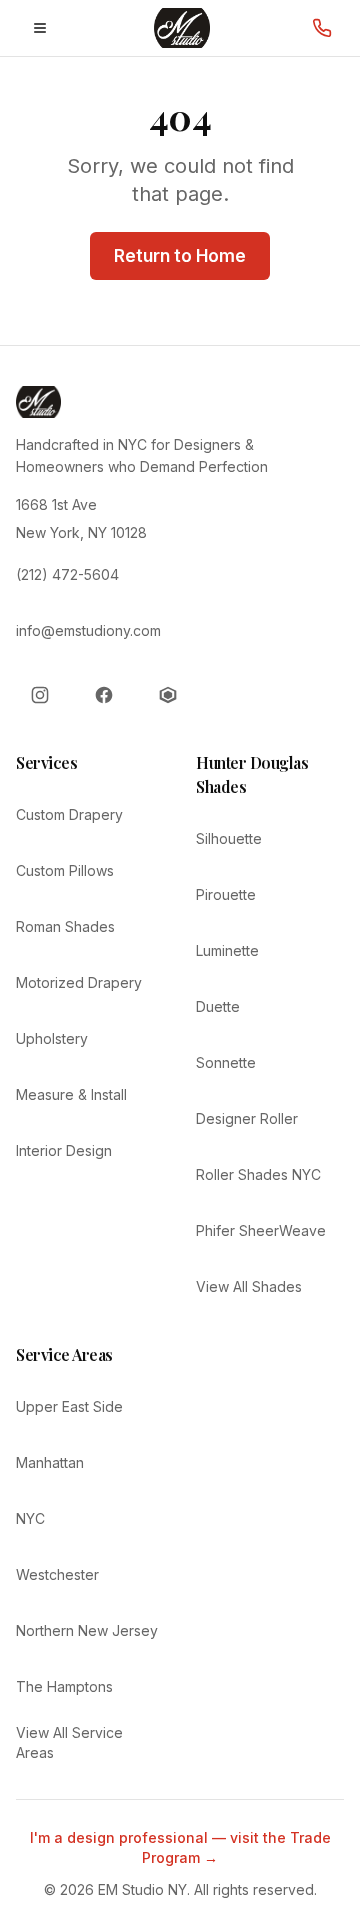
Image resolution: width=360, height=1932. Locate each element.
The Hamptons (64, 1686)
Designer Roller (247, 1118)
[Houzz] (168, 695)
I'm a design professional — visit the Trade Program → (180, 1847)
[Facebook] (104, 695)
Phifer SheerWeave (261, 1230)
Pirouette (226, 894)
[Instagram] (40, 695)
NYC (30, 1518)
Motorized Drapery (79, 982)
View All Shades (249, 1286)
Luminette (227, 950)
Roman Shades (65, 926)
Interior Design (64, 1150)
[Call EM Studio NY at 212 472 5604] (322, 28)
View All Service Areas (69, 1742)
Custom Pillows (65, 870)
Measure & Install (71, 1094)
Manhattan (50, 1462)
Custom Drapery (69, 814)
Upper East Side (69, 1406)
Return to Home (180, 256)
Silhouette (229, 838)
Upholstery (52, 1038)
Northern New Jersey (87, 1630)
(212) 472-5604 (67, 574)
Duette (218, 1006)
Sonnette (226, 1062)
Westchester (57, 1574)
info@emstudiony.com (88, 630)
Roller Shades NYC (258, 1174)
